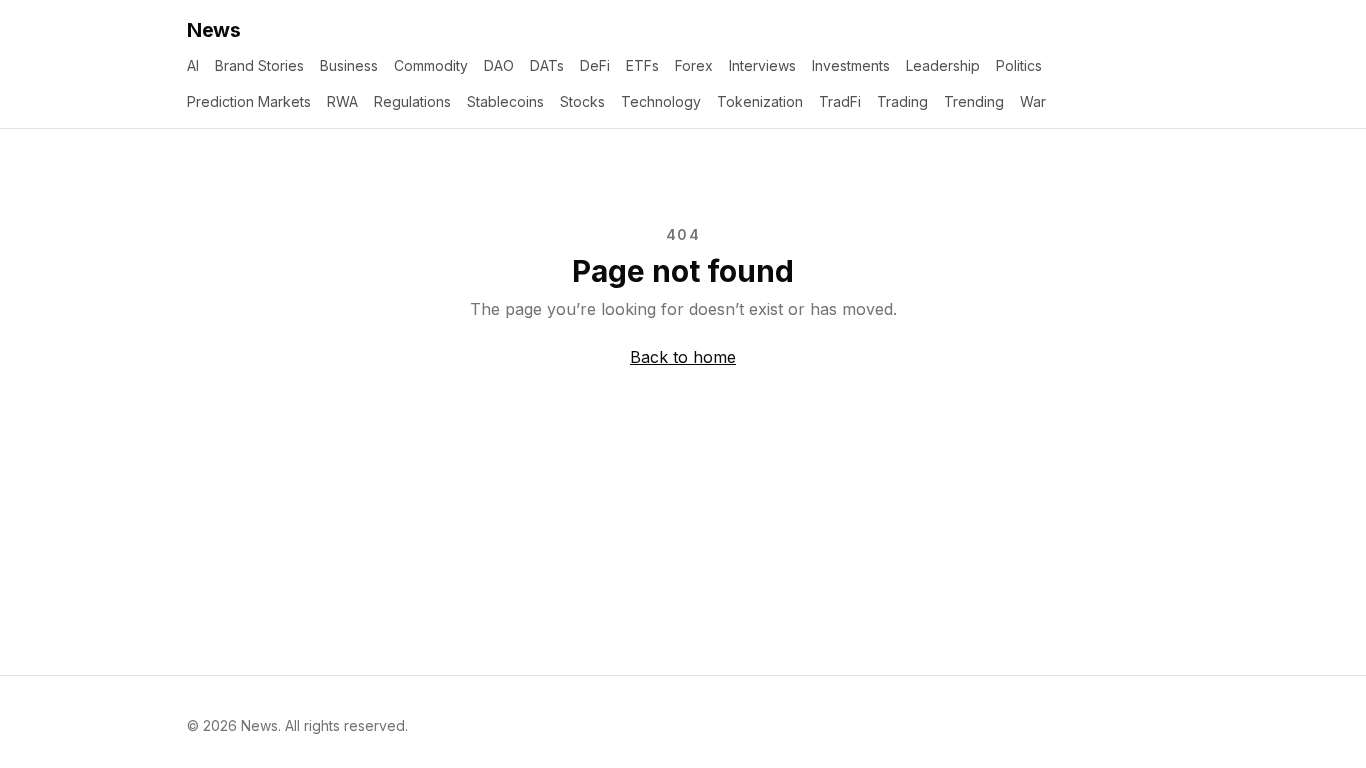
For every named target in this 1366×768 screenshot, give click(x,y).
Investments (851, 65)
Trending (974, 101)
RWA (342, 101)
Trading (902, 101)
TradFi (840, 101)
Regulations (412, 101)
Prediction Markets (249, 101)
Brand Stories (259, 65)
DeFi (595, 65)
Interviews (762, 65)
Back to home (683, 357)
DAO (499, 65)
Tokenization (760, 101)
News (213, 30)
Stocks (582, 101)
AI (193, 65)
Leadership (943, 65)
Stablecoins (505, 101)
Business (349, 65)
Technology (661, 101)
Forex (694, 65)
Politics (1019, 65)
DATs (547, 65)
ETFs (642, 65)
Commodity (431, 65)
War (1033, 101)
